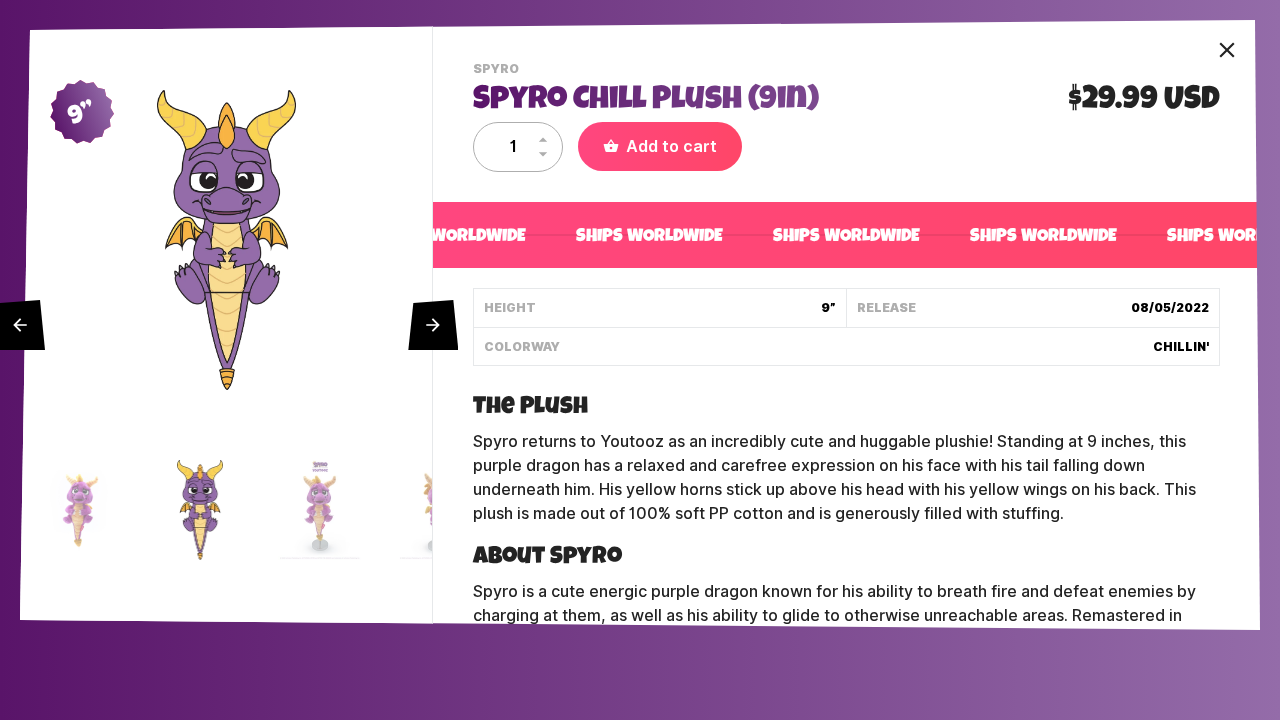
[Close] (1227, 50)
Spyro (498, 71)
